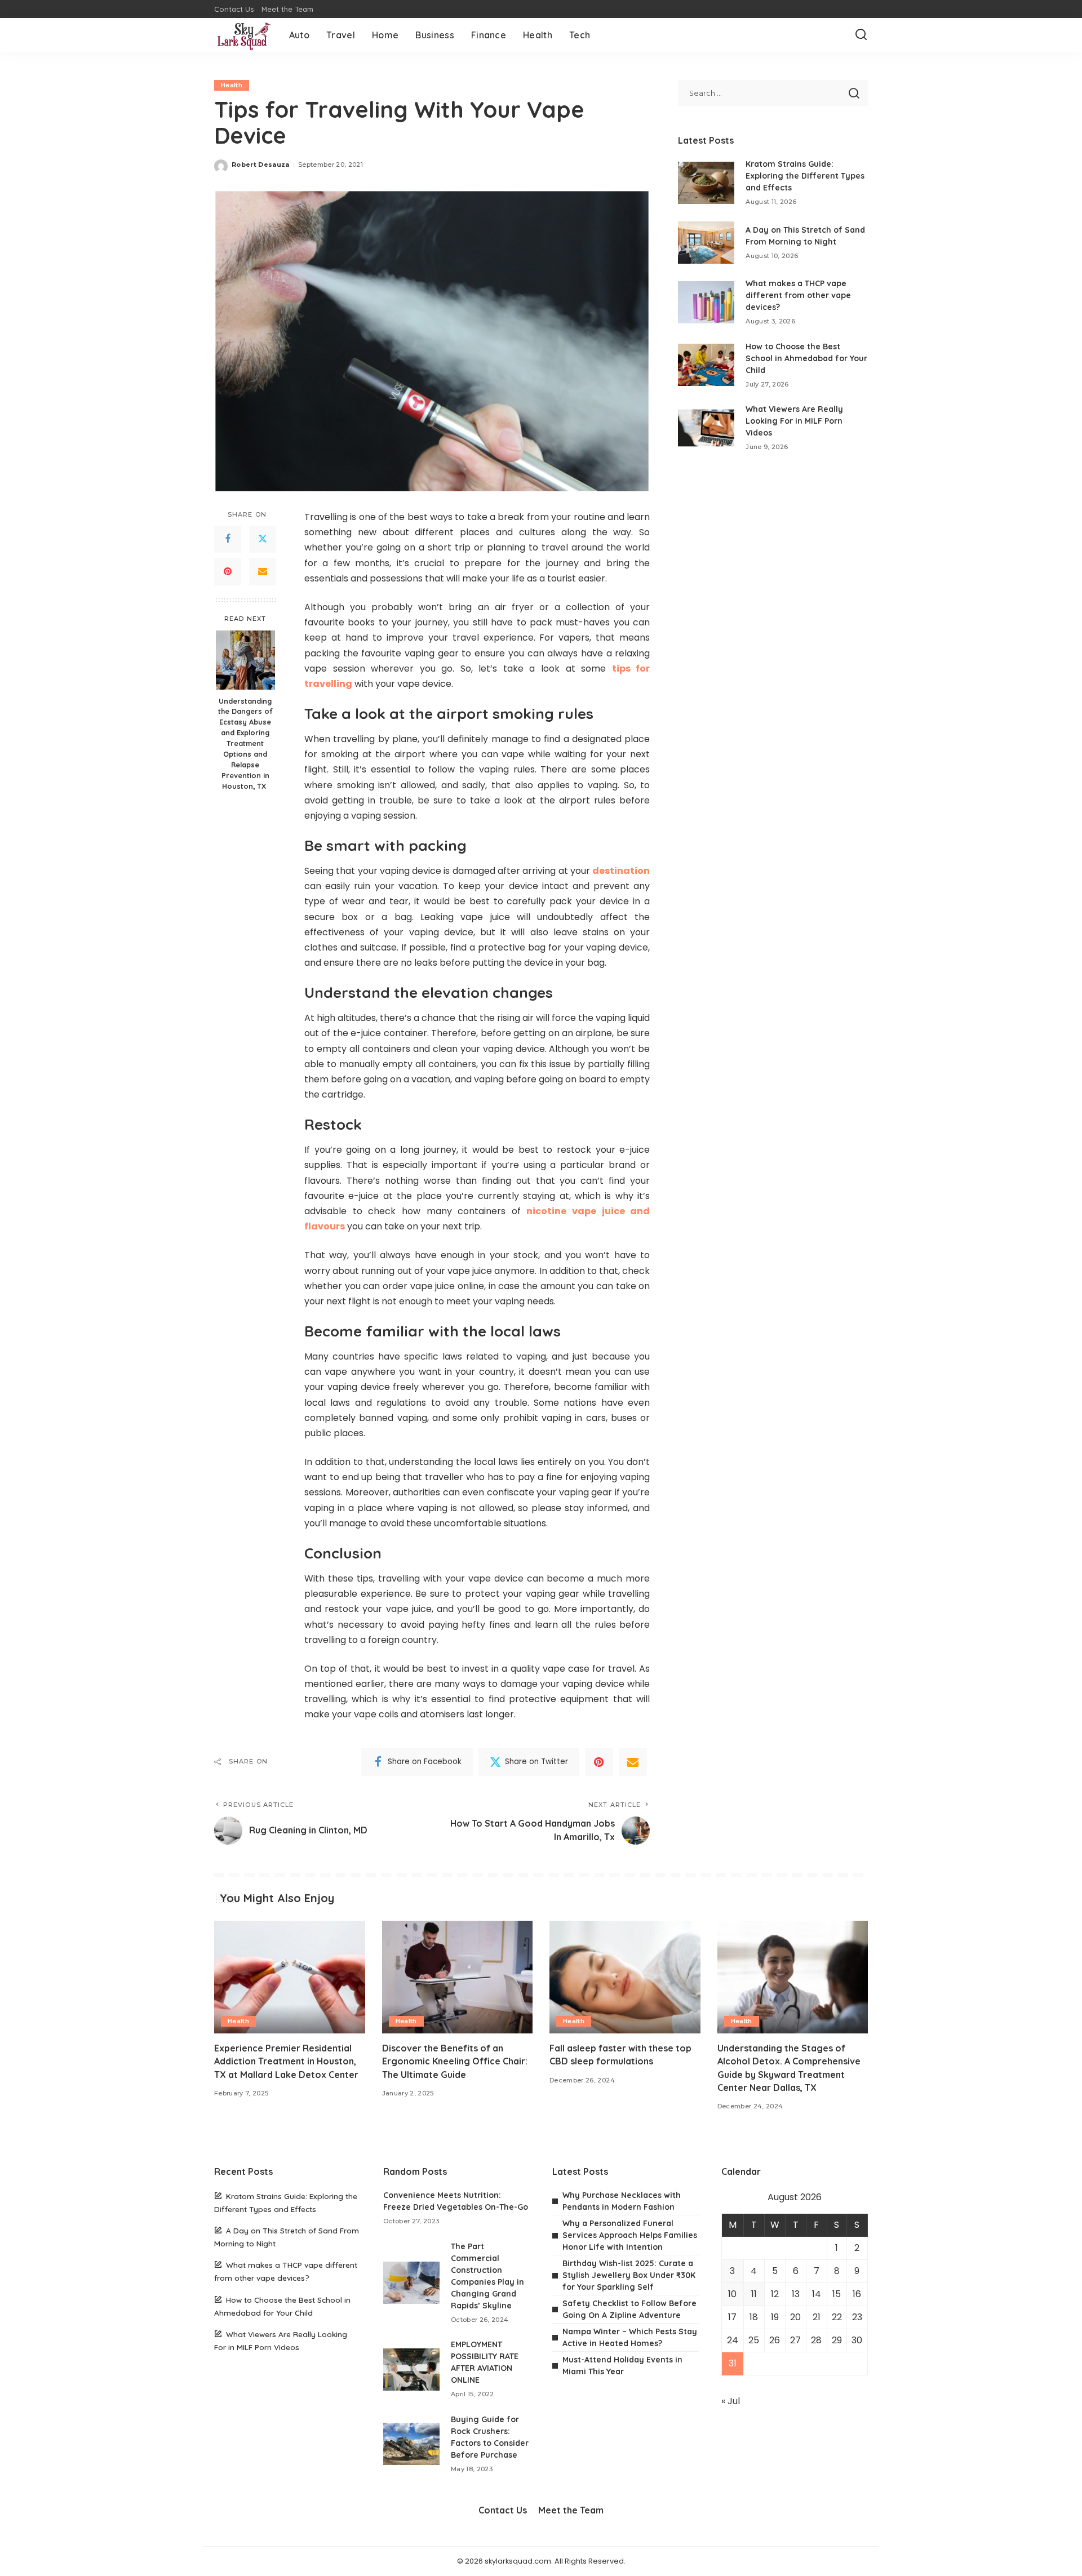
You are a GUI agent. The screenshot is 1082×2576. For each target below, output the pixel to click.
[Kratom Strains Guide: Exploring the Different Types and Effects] (706, 183)
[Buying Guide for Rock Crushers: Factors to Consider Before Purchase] (411, 2444)
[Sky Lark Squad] (243, 35)
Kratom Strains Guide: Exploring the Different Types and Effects (805, 176)
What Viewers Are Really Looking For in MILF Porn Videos (794, 421)
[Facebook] (228, 539)
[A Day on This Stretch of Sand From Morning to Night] (706, 243)
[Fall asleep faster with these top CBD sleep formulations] (625, 1977)
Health (232, 85)
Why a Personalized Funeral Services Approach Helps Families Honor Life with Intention (630, 2235)
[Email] (263, 572)
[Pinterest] (228, 572)
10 (732, 2294)
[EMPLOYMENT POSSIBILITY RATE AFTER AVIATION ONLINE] (411, 2370)
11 (754, 2294)
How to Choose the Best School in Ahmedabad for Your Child (806, 358)
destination (621, 871)
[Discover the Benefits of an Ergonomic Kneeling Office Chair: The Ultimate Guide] (458, 1977)
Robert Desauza (261, 165)
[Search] (861, 35)
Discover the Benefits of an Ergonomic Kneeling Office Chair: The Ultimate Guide (455, 2061)
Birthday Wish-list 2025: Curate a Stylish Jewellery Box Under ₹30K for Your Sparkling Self (629, 2275)
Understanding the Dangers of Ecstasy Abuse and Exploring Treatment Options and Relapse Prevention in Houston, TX (245, 743)
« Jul (731, 2401)
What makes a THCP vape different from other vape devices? (798, 295)
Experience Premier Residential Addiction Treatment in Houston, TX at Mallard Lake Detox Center (289, 2061)
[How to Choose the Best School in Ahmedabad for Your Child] (706, 365)
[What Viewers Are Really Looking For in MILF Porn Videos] (706, 428)
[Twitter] (263, 539)
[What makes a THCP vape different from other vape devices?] (706, 302)
